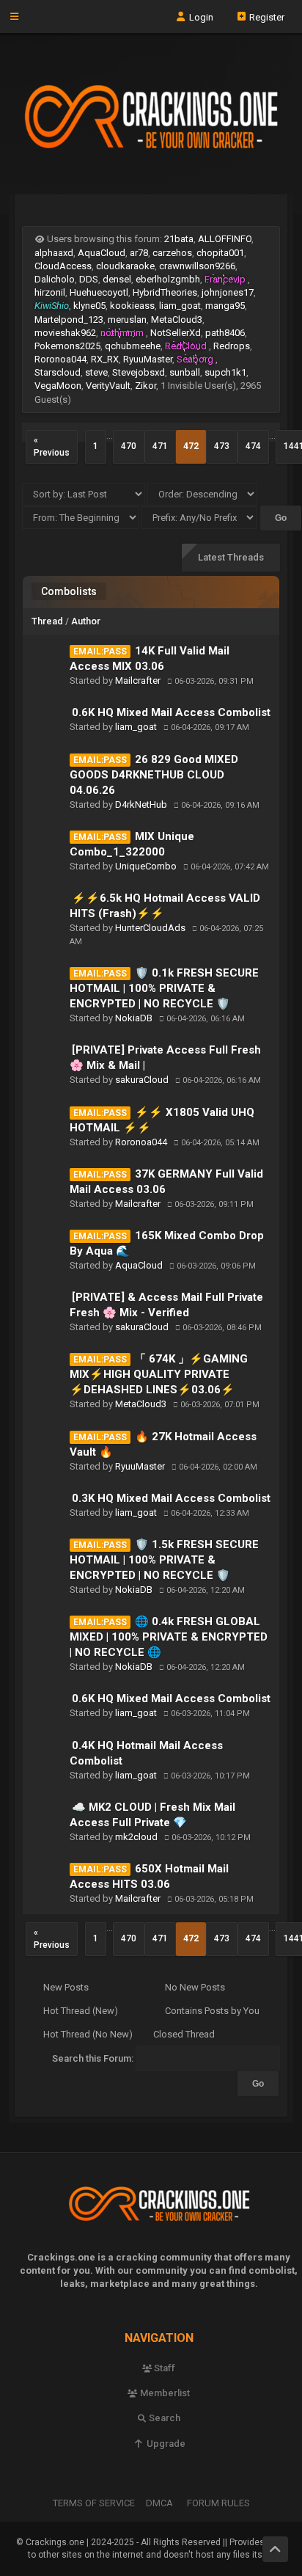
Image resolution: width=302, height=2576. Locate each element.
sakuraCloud (142, 1080)
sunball (185, 372)
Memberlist (164, 2393)
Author (86, 621)
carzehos (172, 253)
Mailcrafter (138, 681)
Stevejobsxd (139, 372)
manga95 (225, 306)
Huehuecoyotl (99, 292)
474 (253, 446)
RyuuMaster (148, 359)
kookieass (132, 306)
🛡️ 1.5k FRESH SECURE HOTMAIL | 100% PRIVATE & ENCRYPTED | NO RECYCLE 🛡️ (164, 1560)
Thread (47, 621)
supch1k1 (225, 372)
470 (129, 446)
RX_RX (105, 359)
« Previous (52, 446)
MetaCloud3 (177, 320)
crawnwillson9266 (197, 266)
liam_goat (180, 306)
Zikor (146, 386)
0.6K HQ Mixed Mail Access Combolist (171, 712)
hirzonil (50, 292)
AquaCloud (102, 253)
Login (200, 17)
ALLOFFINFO (225, 239)
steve (96, 372)
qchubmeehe (133, 346)
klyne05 (89, 306)
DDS (89, 279)
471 (160, 446)
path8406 (225, 333)
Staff (163, 2368)
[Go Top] (275, 2549)
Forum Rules (218, 2503)
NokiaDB (134, 1018)
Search (163, 2418)
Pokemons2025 (67, 346)
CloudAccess (63, 266)
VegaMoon (58, 386)
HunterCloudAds (150, 928)
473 (222, 446)
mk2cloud (136, 1837)
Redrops (232, 346)
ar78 (139, 253)
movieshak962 (65, 333)
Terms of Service (94, 2503)
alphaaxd (54, 253)
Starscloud (58, 372)
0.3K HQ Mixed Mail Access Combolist (171, 1498)
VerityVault (108, 386)
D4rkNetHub (141, 804)
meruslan (127, 320)
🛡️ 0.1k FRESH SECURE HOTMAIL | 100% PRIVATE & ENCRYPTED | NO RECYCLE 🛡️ (164, 988)
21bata (179, 239)
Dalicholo (55, 279)
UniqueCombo (146, 866)
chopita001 (220, 253)
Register (266, 17)
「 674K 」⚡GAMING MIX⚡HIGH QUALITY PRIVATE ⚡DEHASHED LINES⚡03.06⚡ (159, 1374)
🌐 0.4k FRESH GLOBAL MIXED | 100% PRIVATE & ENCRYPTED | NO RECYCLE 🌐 (169, 1637)
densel (117, 279)
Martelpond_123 (69, 320)
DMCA (159, 2503)
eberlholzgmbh (168, 279)
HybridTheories (165, 292)
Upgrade (165, 2444)
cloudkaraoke (125, 266)
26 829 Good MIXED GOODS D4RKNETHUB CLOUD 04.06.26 (154, 775)
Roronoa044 (60, 359)
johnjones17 (228, 292)
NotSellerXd (176, 333)
